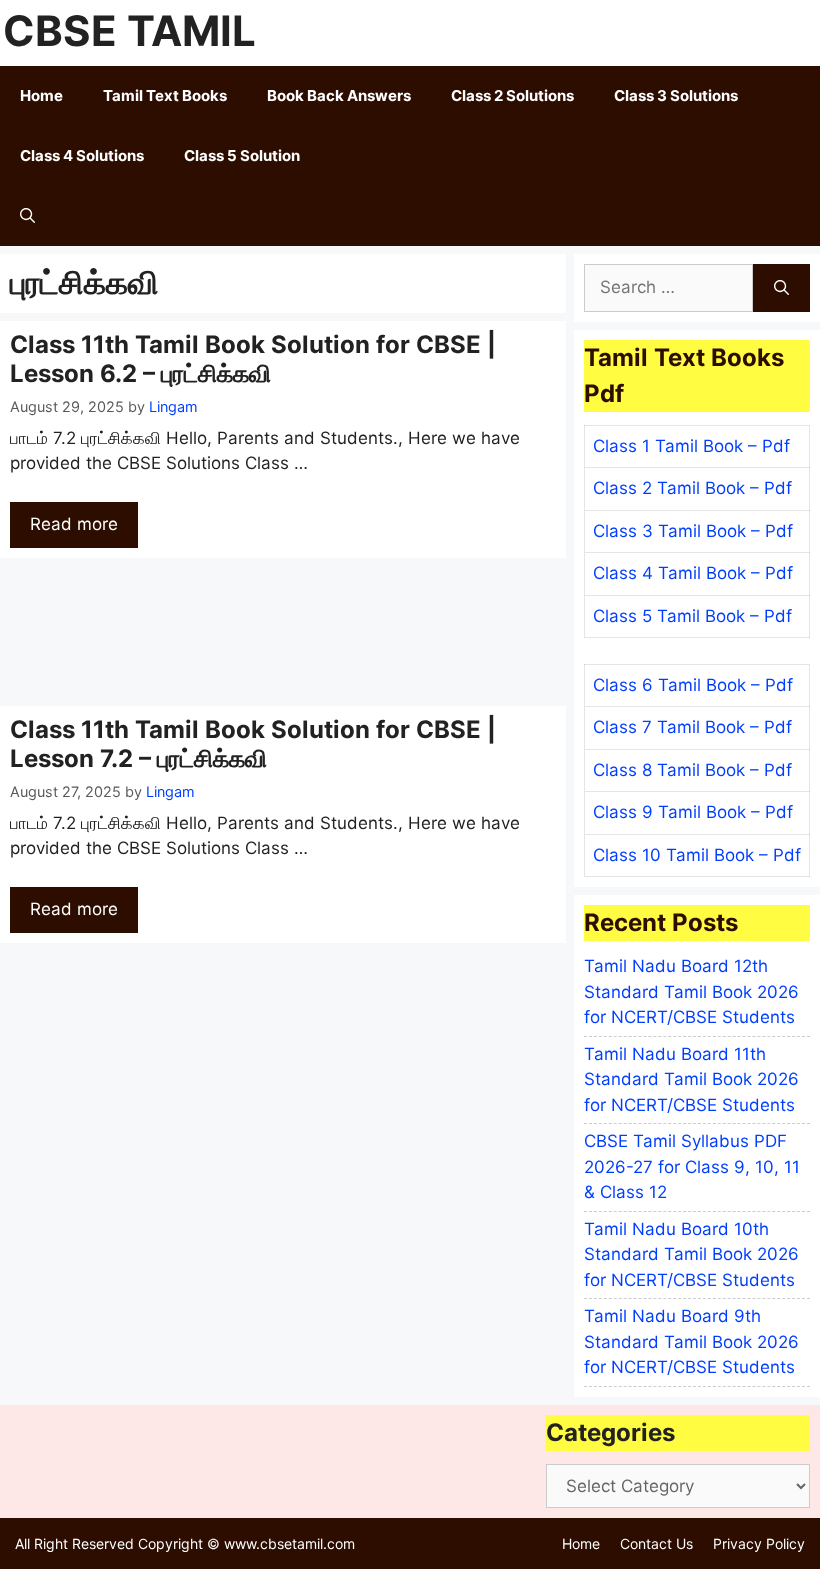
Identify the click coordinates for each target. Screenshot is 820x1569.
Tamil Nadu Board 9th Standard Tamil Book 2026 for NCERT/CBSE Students (691, 1341)
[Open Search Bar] (27, 216)
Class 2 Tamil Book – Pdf (692, 488)
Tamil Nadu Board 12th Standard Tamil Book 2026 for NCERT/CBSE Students (691, 991)
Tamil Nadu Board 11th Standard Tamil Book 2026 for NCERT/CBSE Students (691, 1079)
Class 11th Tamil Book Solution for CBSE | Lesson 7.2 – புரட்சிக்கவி (253, 744)
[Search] (781, 288)
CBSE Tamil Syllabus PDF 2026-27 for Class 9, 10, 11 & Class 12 (692, 1166)
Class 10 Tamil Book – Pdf (697, 855)
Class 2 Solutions (512, 95)
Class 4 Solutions (82, 155)
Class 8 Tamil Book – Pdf (692, 770)
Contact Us (656, 1543)
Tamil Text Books (165, 95)
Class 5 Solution (242, 155)
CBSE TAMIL (129, 30)
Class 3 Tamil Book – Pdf (693, 531)
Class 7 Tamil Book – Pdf (692, 727)
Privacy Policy (759, 1543)
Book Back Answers (339, 95)
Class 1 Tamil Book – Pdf (691, 446)
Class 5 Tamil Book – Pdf (692, 616)
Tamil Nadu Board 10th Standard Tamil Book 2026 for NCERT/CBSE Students (691, 1254)
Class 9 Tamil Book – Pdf (693, 812)
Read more (74, 524)
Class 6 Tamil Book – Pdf (693, 685)
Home (41, 95)
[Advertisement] (283, 632)
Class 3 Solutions (676, 95)
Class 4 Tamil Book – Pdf (693, 573)
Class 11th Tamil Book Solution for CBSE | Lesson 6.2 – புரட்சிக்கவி (253, 359)
